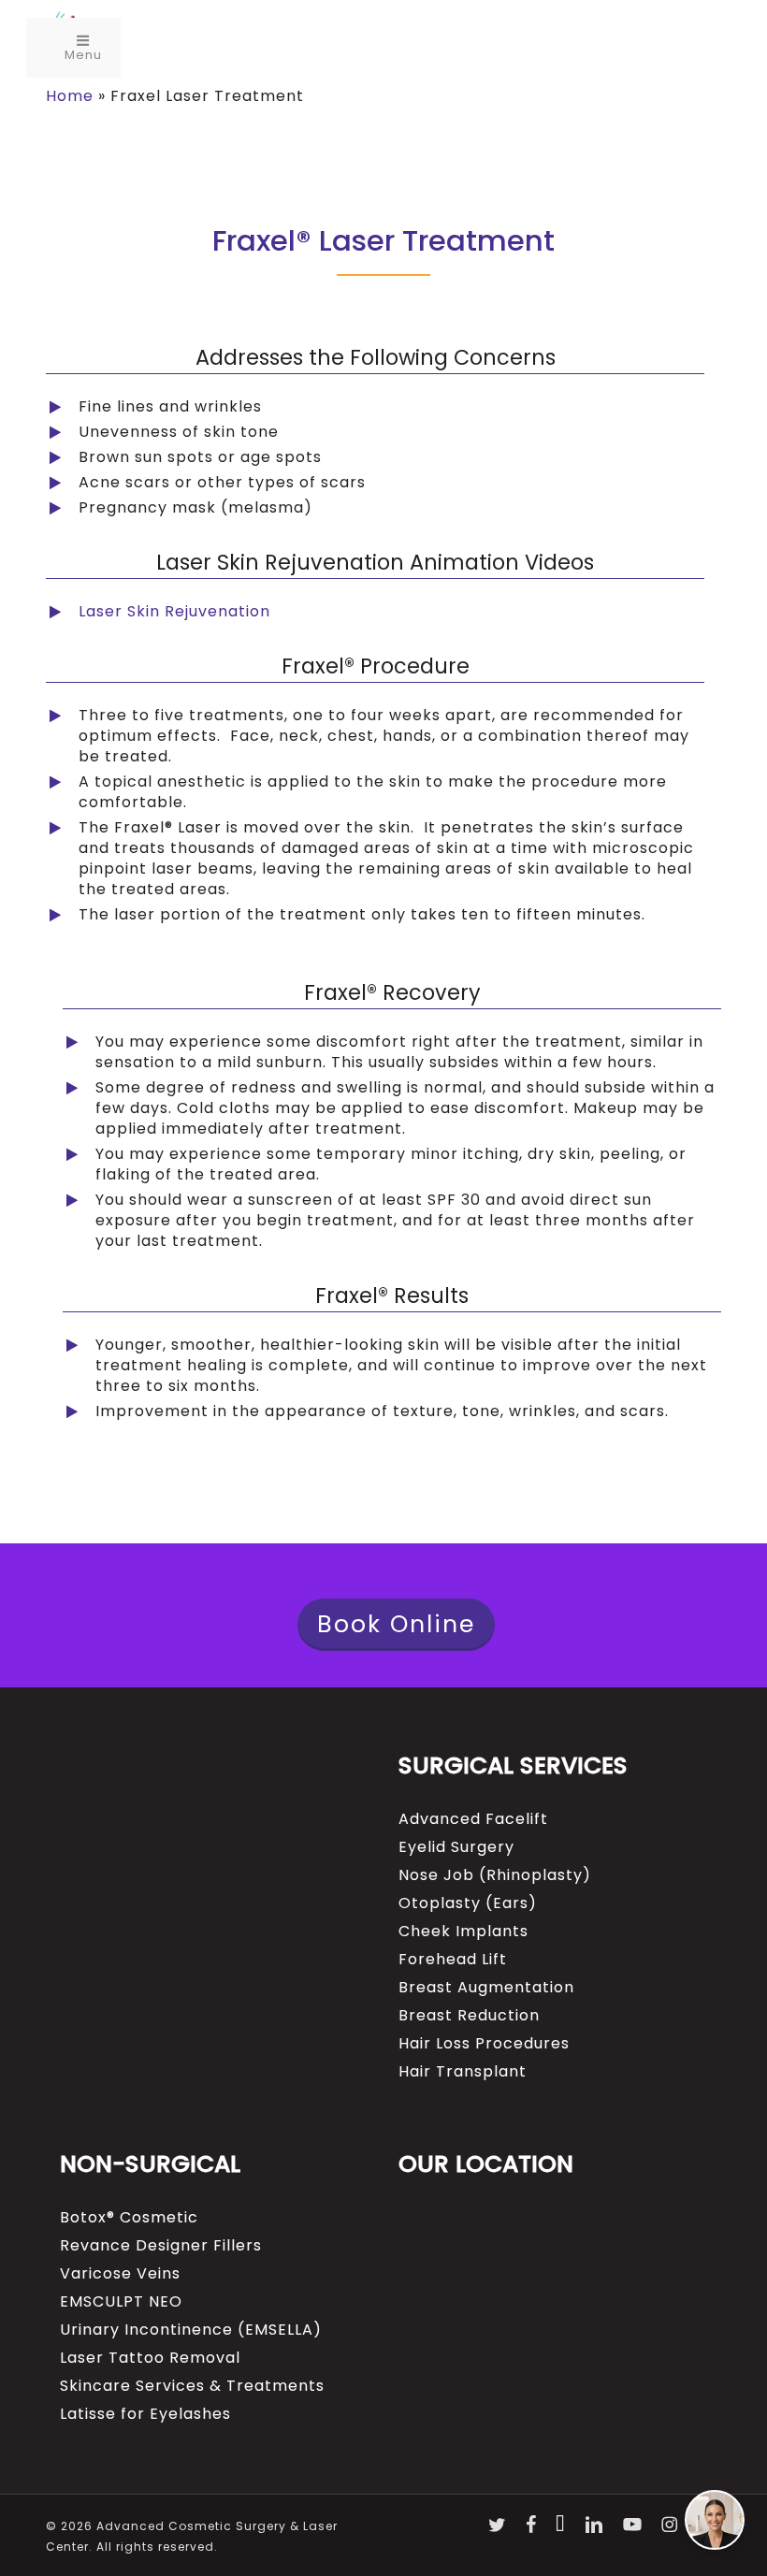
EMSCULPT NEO (121, 2302)
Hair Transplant (463, 2072)
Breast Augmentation (486, 1988)
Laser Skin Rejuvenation (174, 611)
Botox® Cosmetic (129, 2218)
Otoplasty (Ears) (468, 1903)
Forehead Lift (453, 1960)
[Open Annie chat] (715, 2520)
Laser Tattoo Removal (150, 2358)
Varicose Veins (120, 2274)
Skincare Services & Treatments (192, 2386)
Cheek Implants (463, 1932)
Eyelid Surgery (456, 1847)
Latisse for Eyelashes (145, 2414)
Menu (83, 55)
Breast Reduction (469, 2016)
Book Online (396, 1624)
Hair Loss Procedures (484, 2044)
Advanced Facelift (473, 1819)
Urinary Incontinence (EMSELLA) (191, 2330)
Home (70, 96)
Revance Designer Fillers (161, 2246)
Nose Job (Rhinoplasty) (495, 1875)
